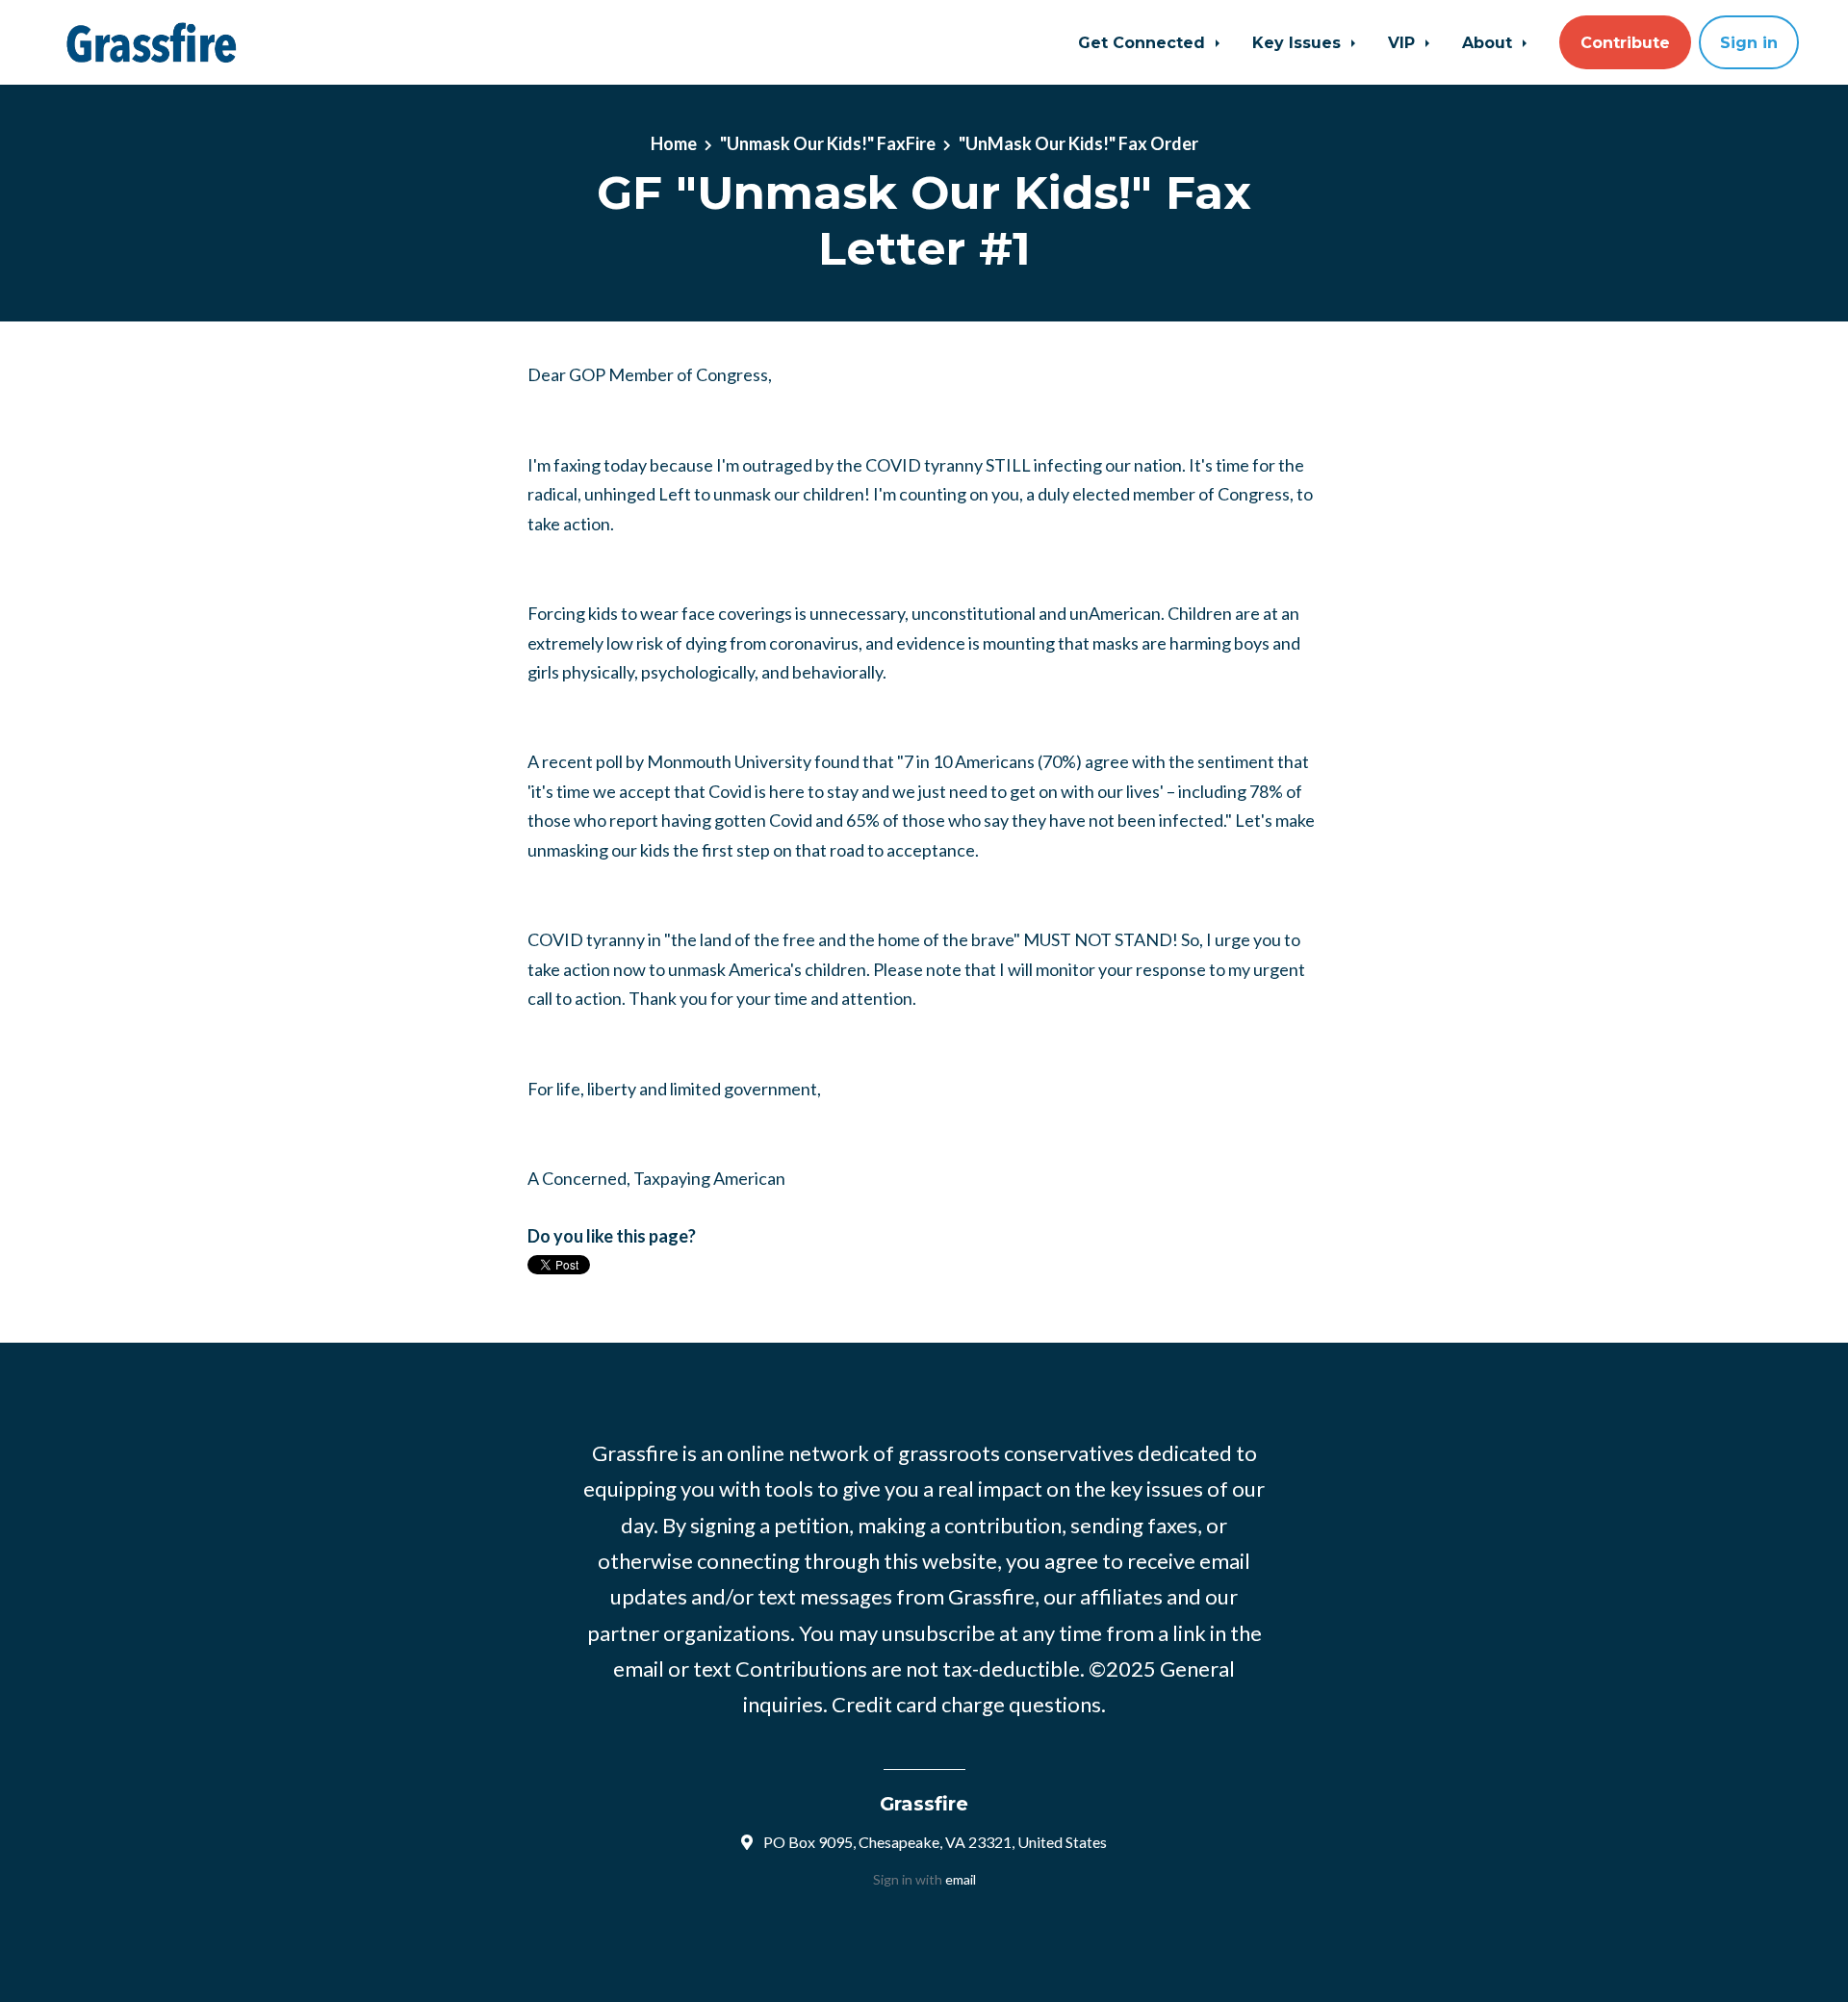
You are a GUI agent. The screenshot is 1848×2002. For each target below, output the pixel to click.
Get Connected (1144, 42)
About (1489, 42)
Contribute (1625, 42)
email (961, 1879)
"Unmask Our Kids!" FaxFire (828, 143)
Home (674, 143)
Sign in (1749, 42)
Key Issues (1299, 42)
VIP (1404, 42)
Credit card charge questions (966, 1704)
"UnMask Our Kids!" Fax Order (1078, 143)
